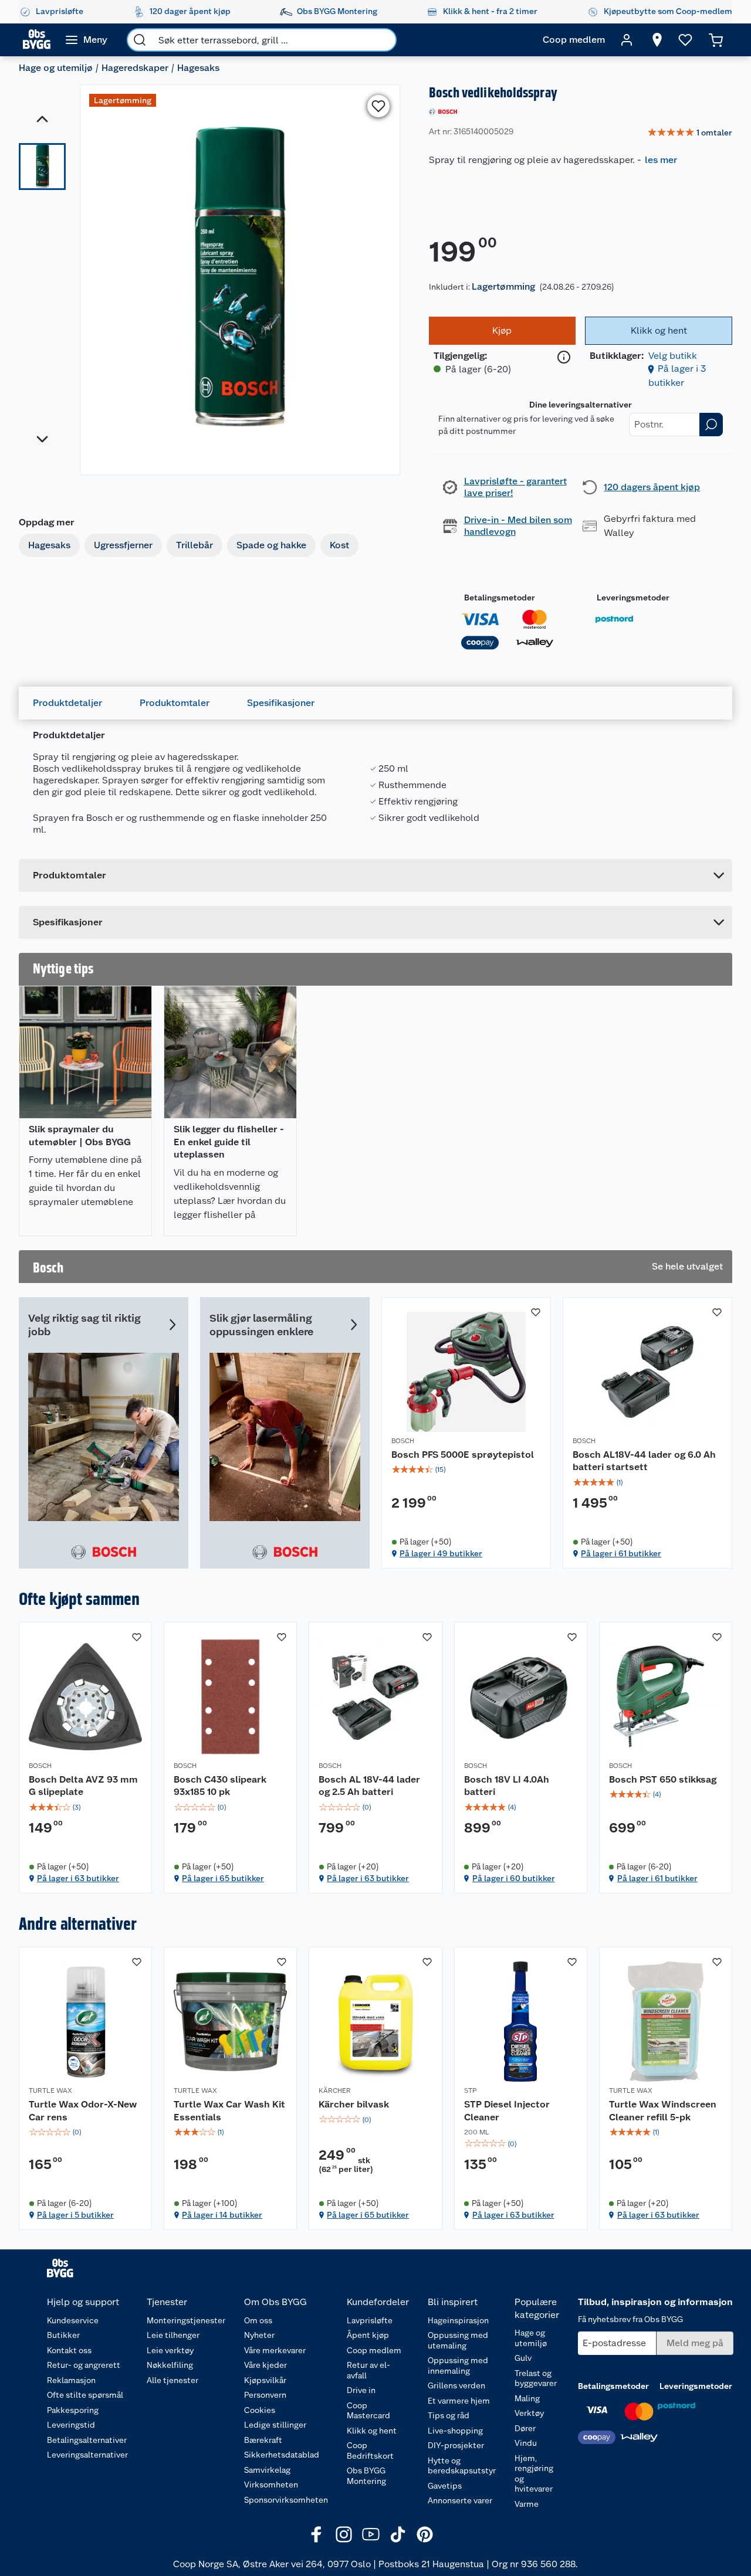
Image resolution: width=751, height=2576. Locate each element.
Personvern (265, 2395)
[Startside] (37, 40)
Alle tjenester (172, 2380)
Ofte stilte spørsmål (85, 2395)
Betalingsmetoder (500, 598)
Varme (527, 2504)
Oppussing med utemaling (458, 2340)
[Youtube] (371, 2534)
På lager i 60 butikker (514, 1878)
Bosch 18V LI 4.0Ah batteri (507, 1786)
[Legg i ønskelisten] (378, 106)
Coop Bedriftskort (370, 2451)
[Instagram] (344, 2534)
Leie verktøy (170, 2350)
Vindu (526, 2443)
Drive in (361, 2390)
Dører (525, 2428)
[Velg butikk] (657, 40)
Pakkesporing (73, 2410)
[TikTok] (398, 2534)
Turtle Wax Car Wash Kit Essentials (229, 2111)
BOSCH (403, 1441)
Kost (339, 545)
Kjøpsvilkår (265, 2380)
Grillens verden (456, 2385)
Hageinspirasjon (458, 2320)
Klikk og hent (372, 2431)
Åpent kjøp (368, 2335)
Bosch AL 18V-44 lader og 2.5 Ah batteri (369, 1786)
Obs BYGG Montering (366, 2476)
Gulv (523, 2358)
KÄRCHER (335, 2090)
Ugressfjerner (123, 545)
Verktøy (529, 2413)
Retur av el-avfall (368, 2370)
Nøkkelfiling (170, 2365)
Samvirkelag (267, 2470)
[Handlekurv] (716, 40)
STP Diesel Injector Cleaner (507, 2111)
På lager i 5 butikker (75, 2215)
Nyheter (259, 2335)
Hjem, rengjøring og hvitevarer (534, 2474)
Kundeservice (73, 2320)
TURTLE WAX (50, 2090)
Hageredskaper (135, 68)
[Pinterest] (425, 2534)
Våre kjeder (265, 2365)
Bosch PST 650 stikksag (663, 1779)
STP (470, 2090)
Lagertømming (503, 286)
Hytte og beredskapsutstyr (462, 2466)
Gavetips (445, 2486)
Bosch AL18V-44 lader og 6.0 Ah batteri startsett (644, 1461)
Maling (527, 2398)
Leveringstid (71, 2425)
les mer (661, 160)
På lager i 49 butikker (441, 1553)
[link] (690, 133)
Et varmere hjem (459, 2401)
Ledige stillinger (275, 2425)
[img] (466, 1469)
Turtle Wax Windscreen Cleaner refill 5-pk (663, 2111)
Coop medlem (374, 2350)
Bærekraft (263, 2440)
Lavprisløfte (370, 2320)
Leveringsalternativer (87, 2455)
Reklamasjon (71, 2380)
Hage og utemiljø (56, 68)
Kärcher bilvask (354, 2104)
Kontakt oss (69, 2350)
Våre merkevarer (275, 2350)
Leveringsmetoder (633, 598)
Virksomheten (271, 2485)
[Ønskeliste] (685, 40)
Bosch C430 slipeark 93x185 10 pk (220, 1786)
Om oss (258, 2320)
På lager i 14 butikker (222, 2215)
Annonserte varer (460, 2500)
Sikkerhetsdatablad (282, 2455)
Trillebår (194, 545)
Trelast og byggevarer (536, 2378)
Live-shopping (455, 2431)
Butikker (63, 2335)
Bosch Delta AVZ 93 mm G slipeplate (83, 1786)
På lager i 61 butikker (621, 1553)
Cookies (260, 2410)
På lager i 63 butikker (78, 1878)
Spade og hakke (271, 545)
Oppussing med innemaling (458, 2365)
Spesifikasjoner (281, 703)
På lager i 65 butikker (223, 1878)
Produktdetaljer (67, 703)
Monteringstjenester (186, 2320)
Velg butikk (673, 356)
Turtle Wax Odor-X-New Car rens (83, 2111)
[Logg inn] (627, 40)
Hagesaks (198, 68)
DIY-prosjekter (456, 2445)
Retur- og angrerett (84, 2365)
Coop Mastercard (368, 2411)
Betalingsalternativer (87, 2440)
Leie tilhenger (173, 2335)
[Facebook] (317, 2534)
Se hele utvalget (687, 1266)
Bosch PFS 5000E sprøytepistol (463, 1455)
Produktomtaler (175, 703)
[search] (140, 40)
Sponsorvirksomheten (286, 2500)
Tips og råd (449, 2415)
